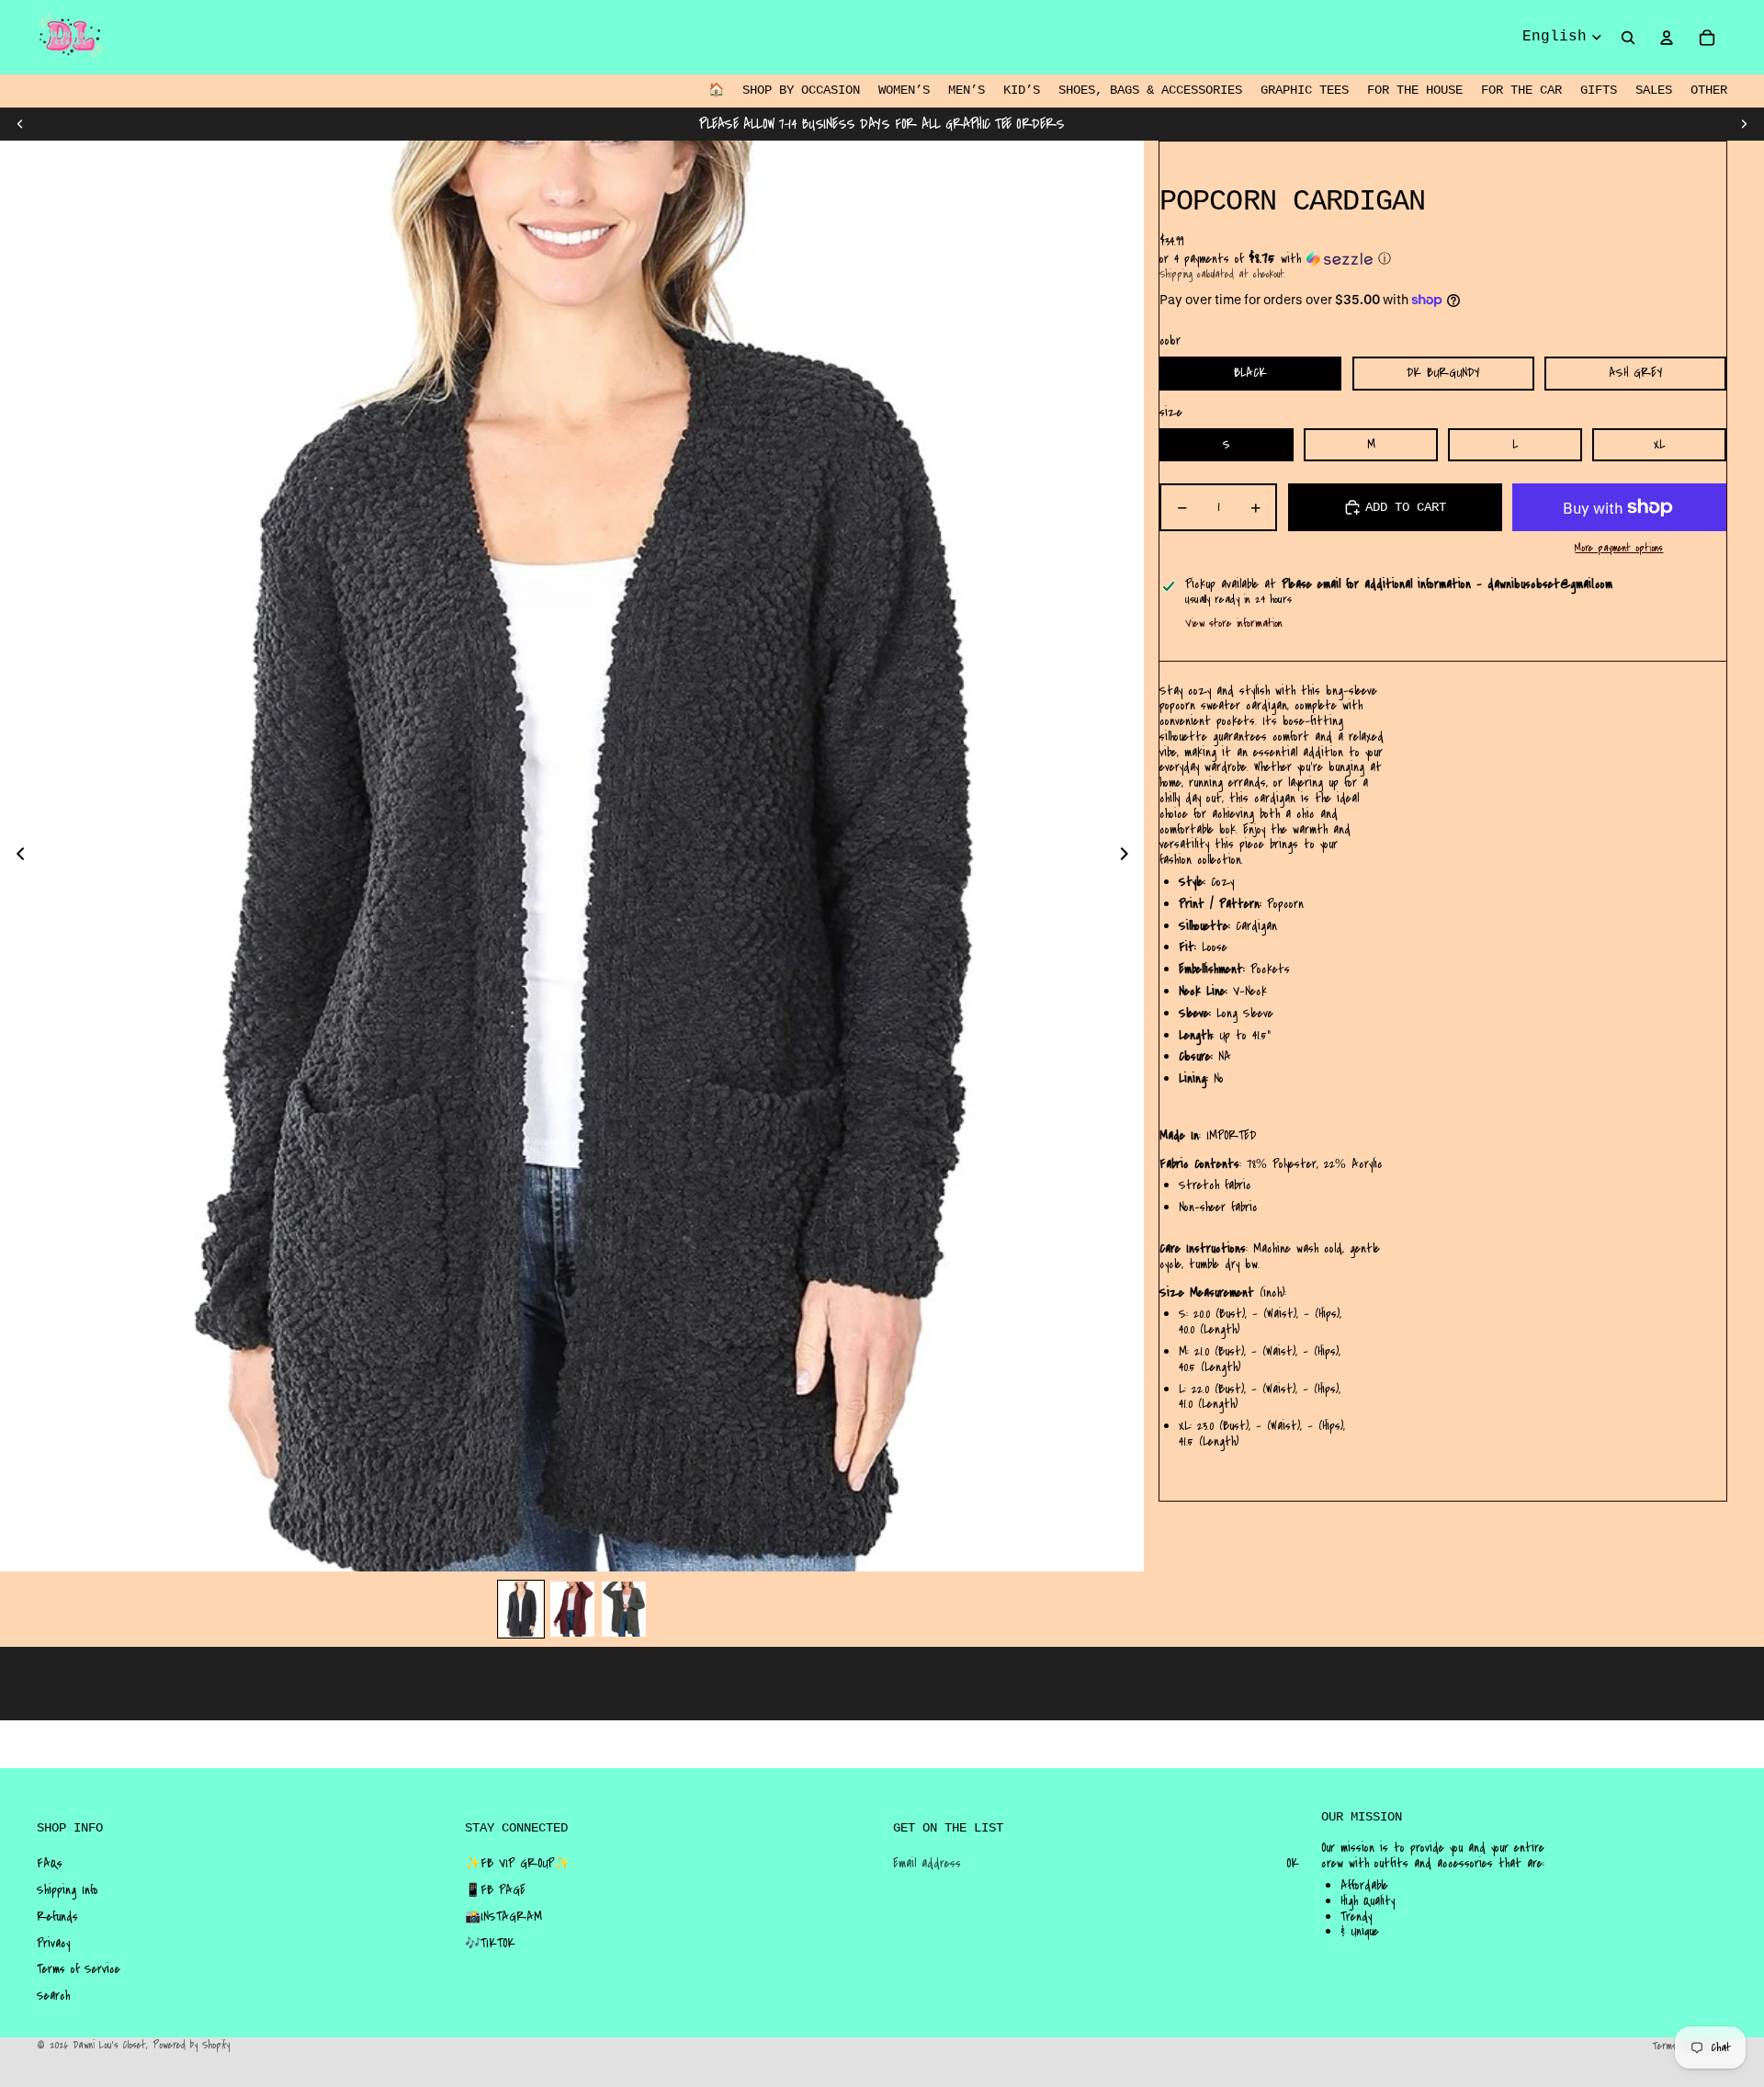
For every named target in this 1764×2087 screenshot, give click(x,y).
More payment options (1619, 549)
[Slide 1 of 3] (521, 1609)
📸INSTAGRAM (503, 1917)
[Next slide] (1744, 124)
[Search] (1628, 38)
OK (1293, 1864)
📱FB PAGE (495, 1890)
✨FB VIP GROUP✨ (517, 1864)
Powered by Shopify (191, 2045)
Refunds (57, 1917)
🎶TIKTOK (490, 1944)
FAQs (50, 1864)
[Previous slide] (20, 124)
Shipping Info (68, 1890)
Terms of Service (79, 1969)
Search (53, 1996)
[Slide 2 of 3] (572, 1609)
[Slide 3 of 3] (624, 1609)
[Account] (1667, 38)
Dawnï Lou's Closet (109, 2045)
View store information (1234, 623)
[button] (1443, 259)
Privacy (53, 1944)
